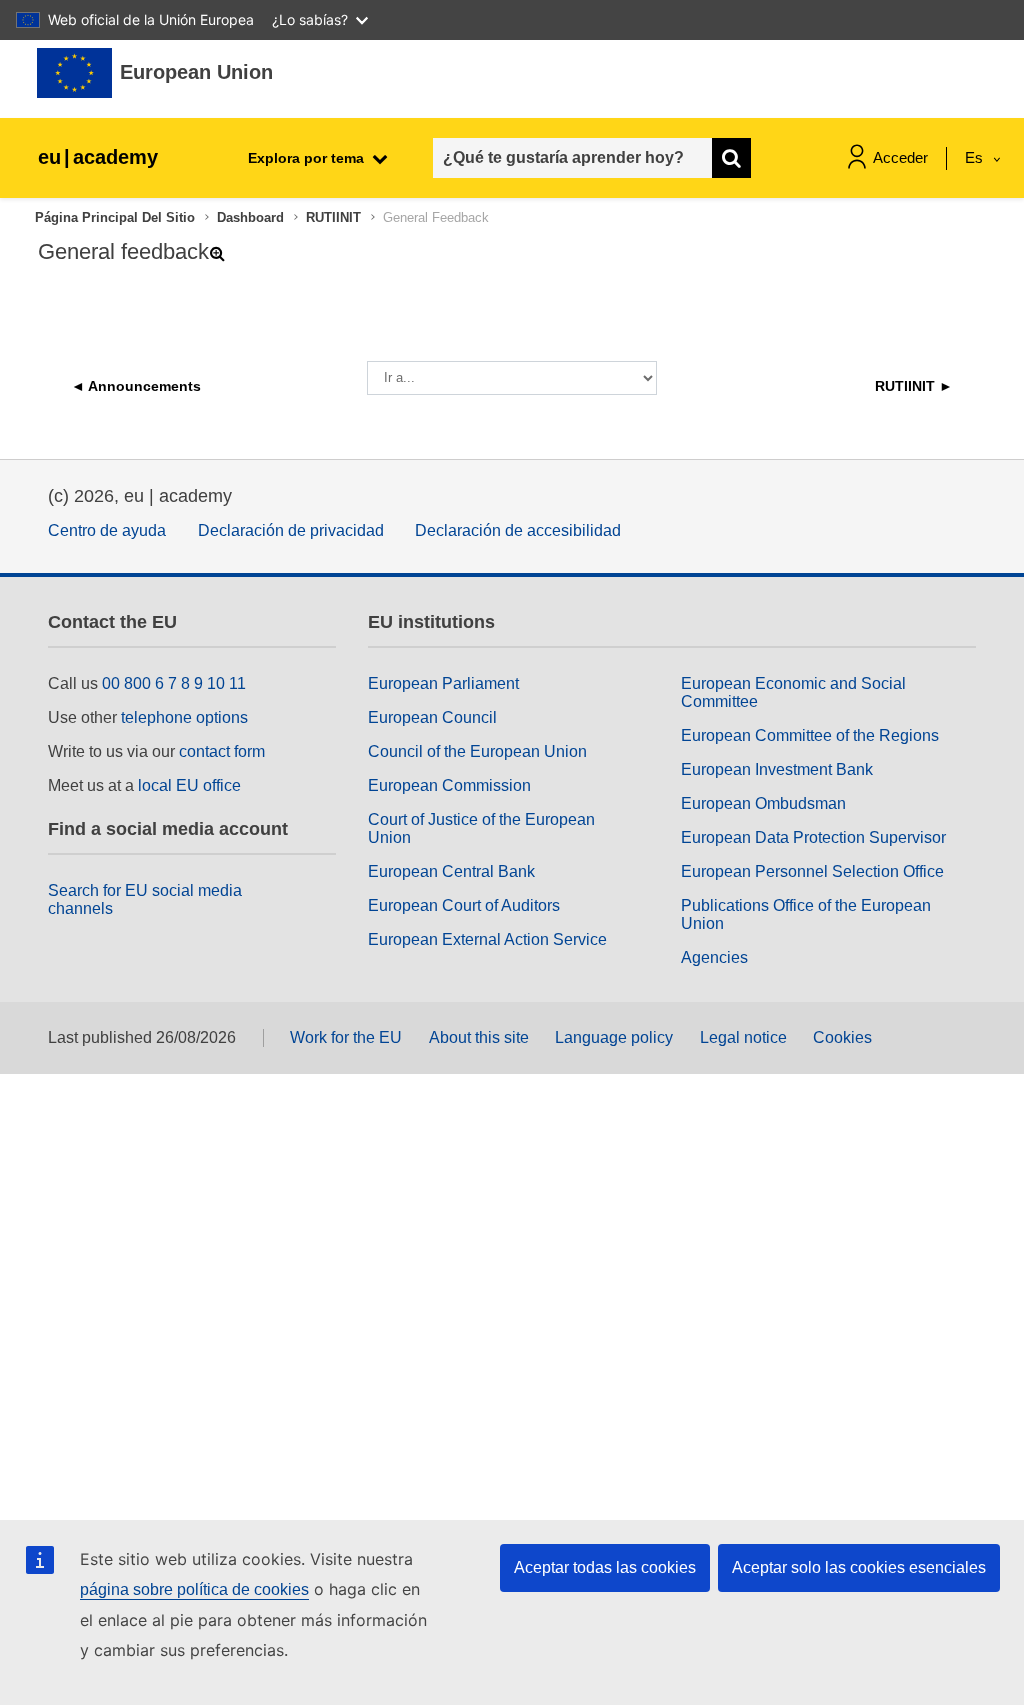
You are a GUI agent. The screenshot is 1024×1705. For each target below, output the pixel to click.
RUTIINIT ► (914, 386)
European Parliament (443, 683)
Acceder (900, 157)
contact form (222, 751)
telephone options (184, 717)
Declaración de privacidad (291, 530)
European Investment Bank (777, 769)
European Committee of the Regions (810, 735)
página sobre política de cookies (194, 1589)
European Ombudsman (763, 803)
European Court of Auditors (464, 905)
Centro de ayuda (107, 530)
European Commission (449, 785)
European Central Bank (451, 871)
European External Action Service (487, 939)
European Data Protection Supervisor (813, 837)
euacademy (98, 157)
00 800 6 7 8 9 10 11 (174, 683)
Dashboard (250, 217)
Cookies (842, 1037)
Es (976, 157)
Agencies (714, 957)
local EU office (189, 785)
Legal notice (743, 1037)
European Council (432, 717)
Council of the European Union (477, 751)
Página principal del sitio (115, 217)
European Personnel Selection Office (812, 871)
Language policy (614, 1037)
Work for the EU (346, 1037)
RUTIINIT (333, 217)
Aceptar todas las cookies (605, 1567)
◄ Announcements (136, 386)
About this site (479, 1037)
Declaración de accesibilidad (518, 530)
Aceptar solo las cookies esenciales (859, 1567)
